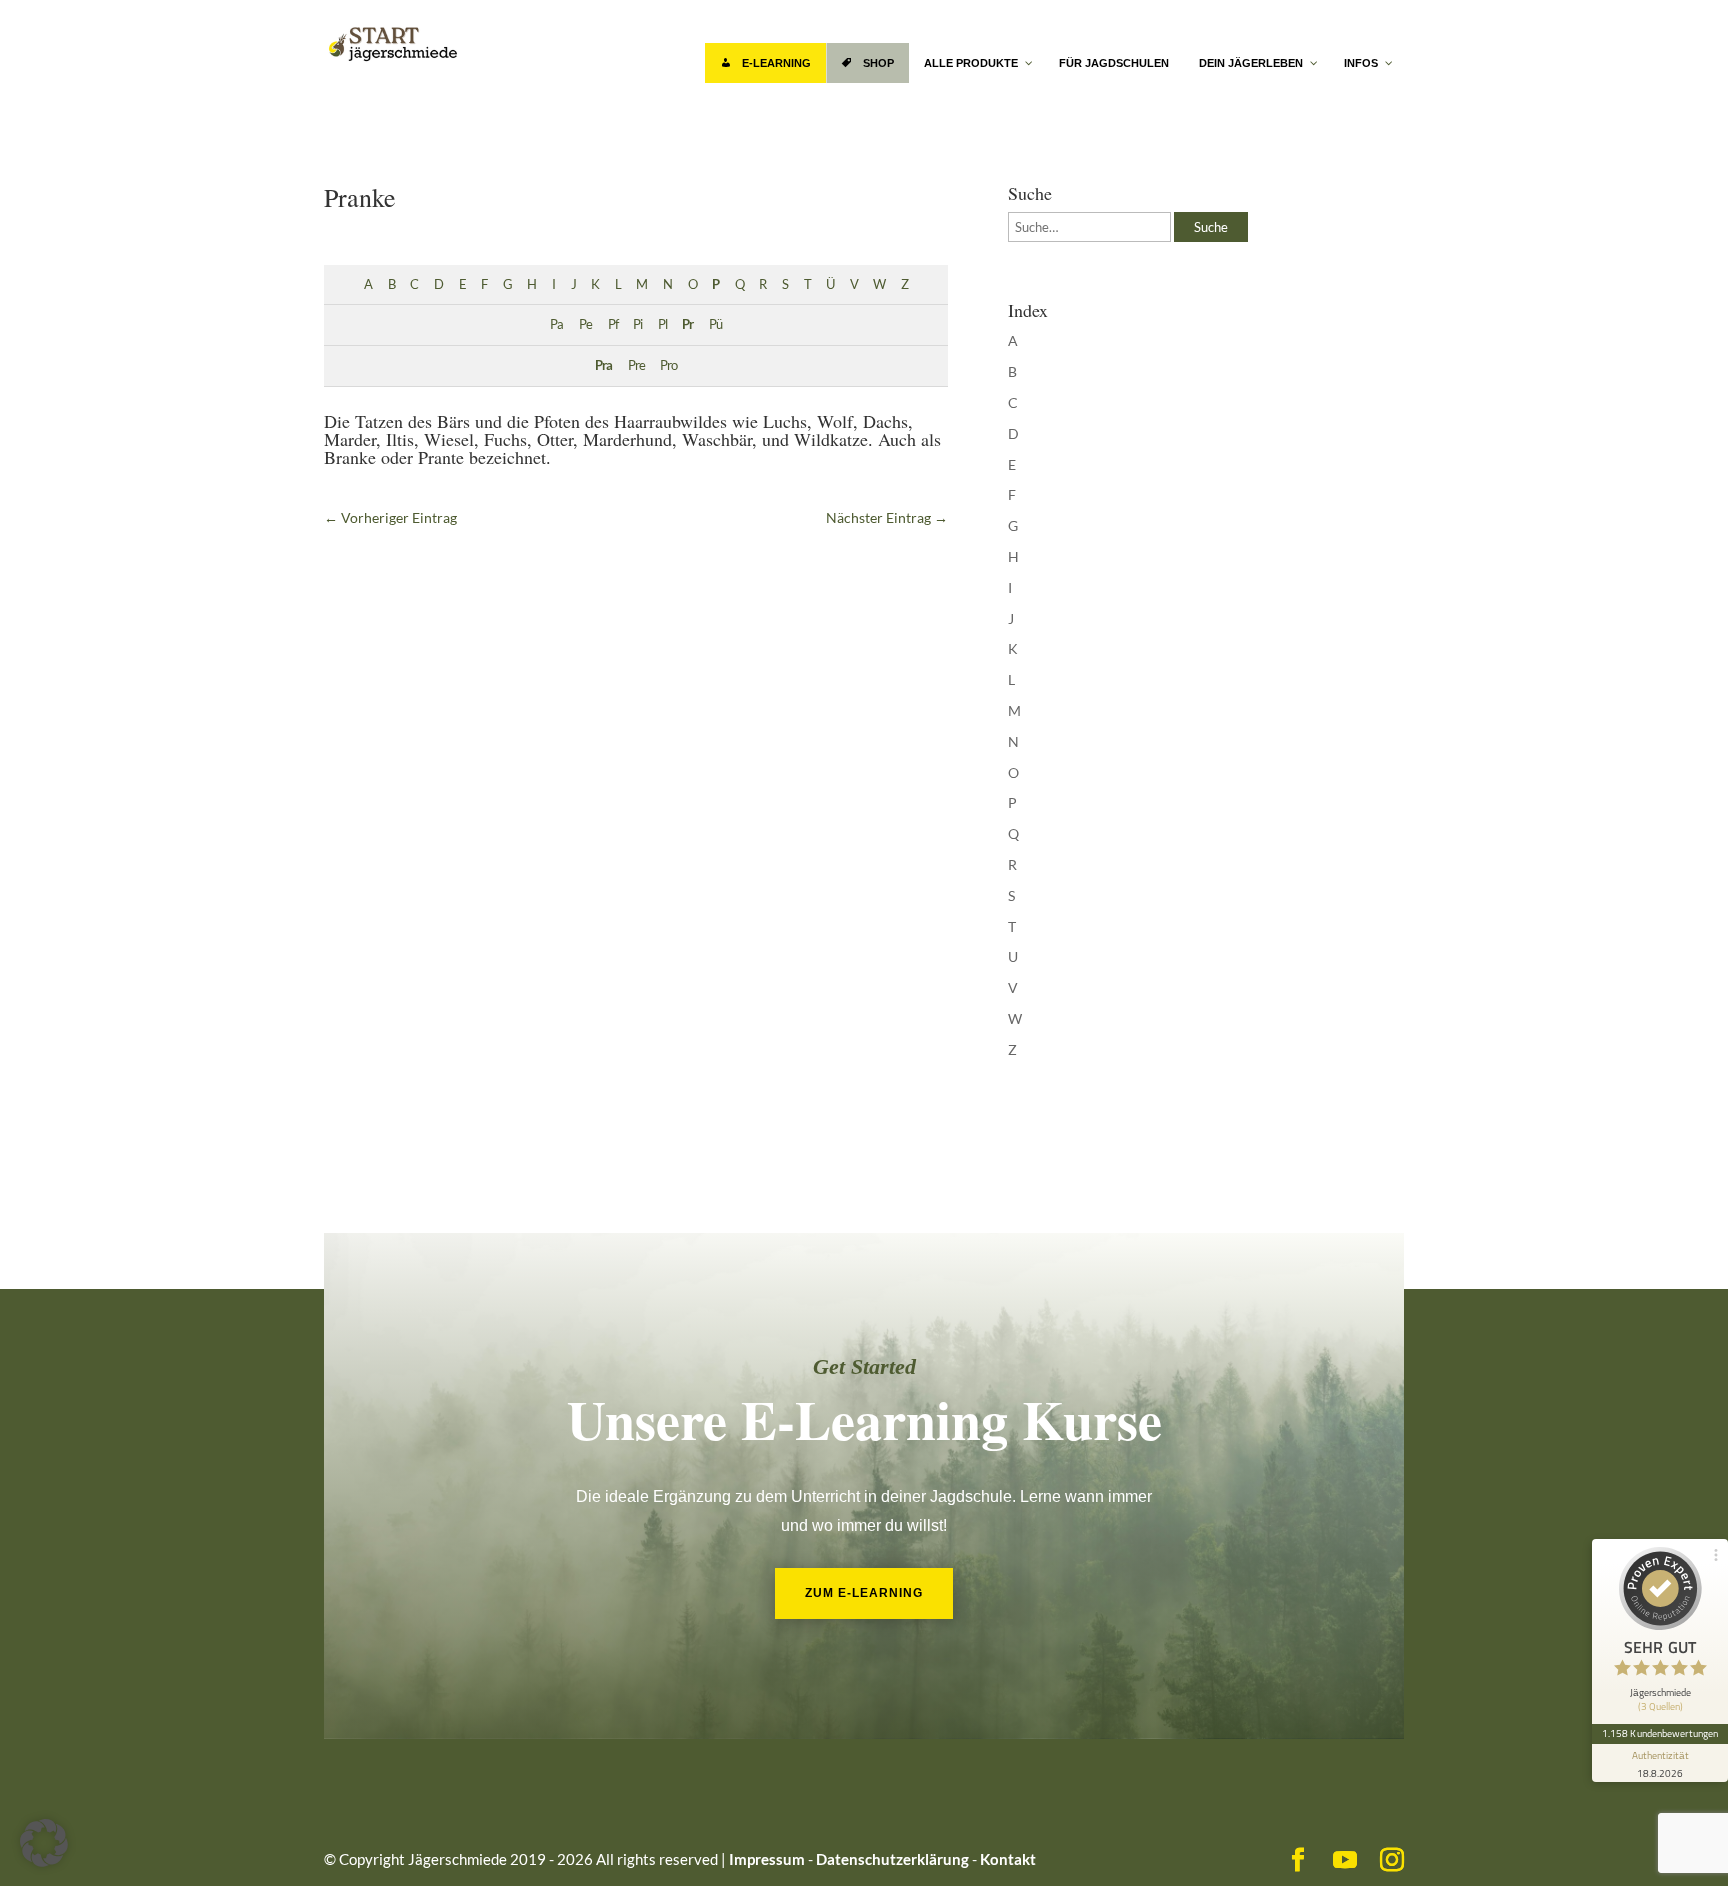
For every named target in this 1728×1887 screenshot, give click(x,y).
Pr (687, 324)
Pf (613, 324)
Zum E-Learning (864, 1593)
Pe (585, 324)
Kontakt (1008, 1859)
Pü (715, 324)
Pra (603, 365)
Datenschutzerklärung (892, 1859)
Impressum (767, 1859)
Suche (1211, 227)
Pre (636, 365)
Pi (637, 324)
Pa (556, 324)
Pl (662, 324)
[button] (44, 1843)
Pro (668, 365)
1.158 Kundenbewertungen (1660, 1733)
